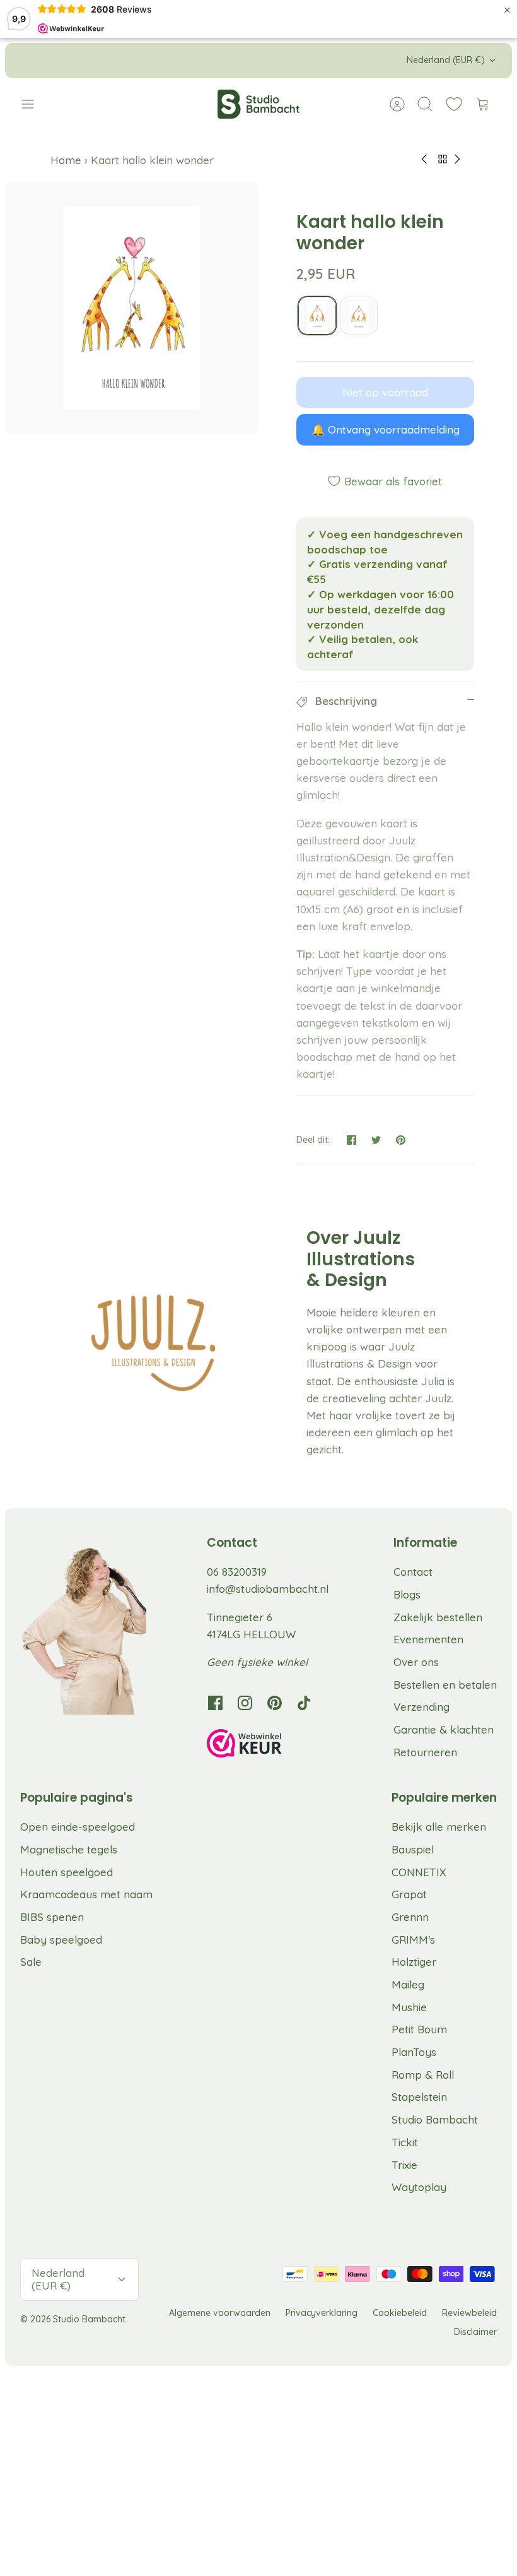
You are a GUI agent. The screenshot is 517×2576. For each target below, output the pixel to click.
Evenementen (428, 1639)
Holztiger (414, 1962)
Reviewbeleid (469, 2313)
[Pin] (401, 1140)
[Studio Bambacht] (258, 104)
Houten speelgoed (67, 1872)
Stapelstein (419, 2097)
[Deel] (351, 1140)
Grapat (409, 1894)
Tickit (405, 2142)
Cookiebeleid (400, 2313)
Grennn (410, 1917)
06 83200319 (237, 1572)
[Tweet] (376, 1140)
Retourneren (425, 1752)
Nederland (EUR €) (446, 60)
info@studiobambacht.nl (268, 1589)
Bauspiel (413, 1849)
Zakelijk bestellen (438, 1617)
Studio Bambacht (435, 2119)
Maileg (408, 1984)
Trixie (404, 2165)
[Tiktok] (304, 1703)
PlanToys (414, 2052)
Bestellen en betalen (445, 1685)
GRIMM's (413, 1940)
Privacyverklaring (322, 2313)
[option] (132, 308)
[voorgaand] (149, 61)
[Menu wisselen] (34, 104)
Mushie (409, 2007)
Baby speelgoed (61, 1940)
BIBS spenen (52, 1917)
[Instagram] (245, 1703)
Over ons (416, 1662)
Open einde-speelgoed (78, 1827)
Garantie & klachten (444, 1729)
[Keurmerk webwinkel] (270, 1746)
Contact (413, 1572)
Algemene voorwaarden (220, 2313)
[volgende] (368, 61)
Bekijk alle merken (439, 1827)
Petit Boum (419, 2029)
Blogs (407, 1594)
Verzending (421, 1707)
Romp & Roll (423, 2075)
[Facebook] (215, 1703)
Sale (31, 1962)
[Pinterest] (275, 1703)
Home (67, 160)
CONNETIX (419, 1872)
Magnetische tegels (69, 1849)
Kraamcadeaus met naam (86, 1894)
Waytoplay (419, 2187)
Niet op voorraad (385, 392)
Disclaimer (475, 2332)
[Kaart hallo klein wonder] (317, 316)
